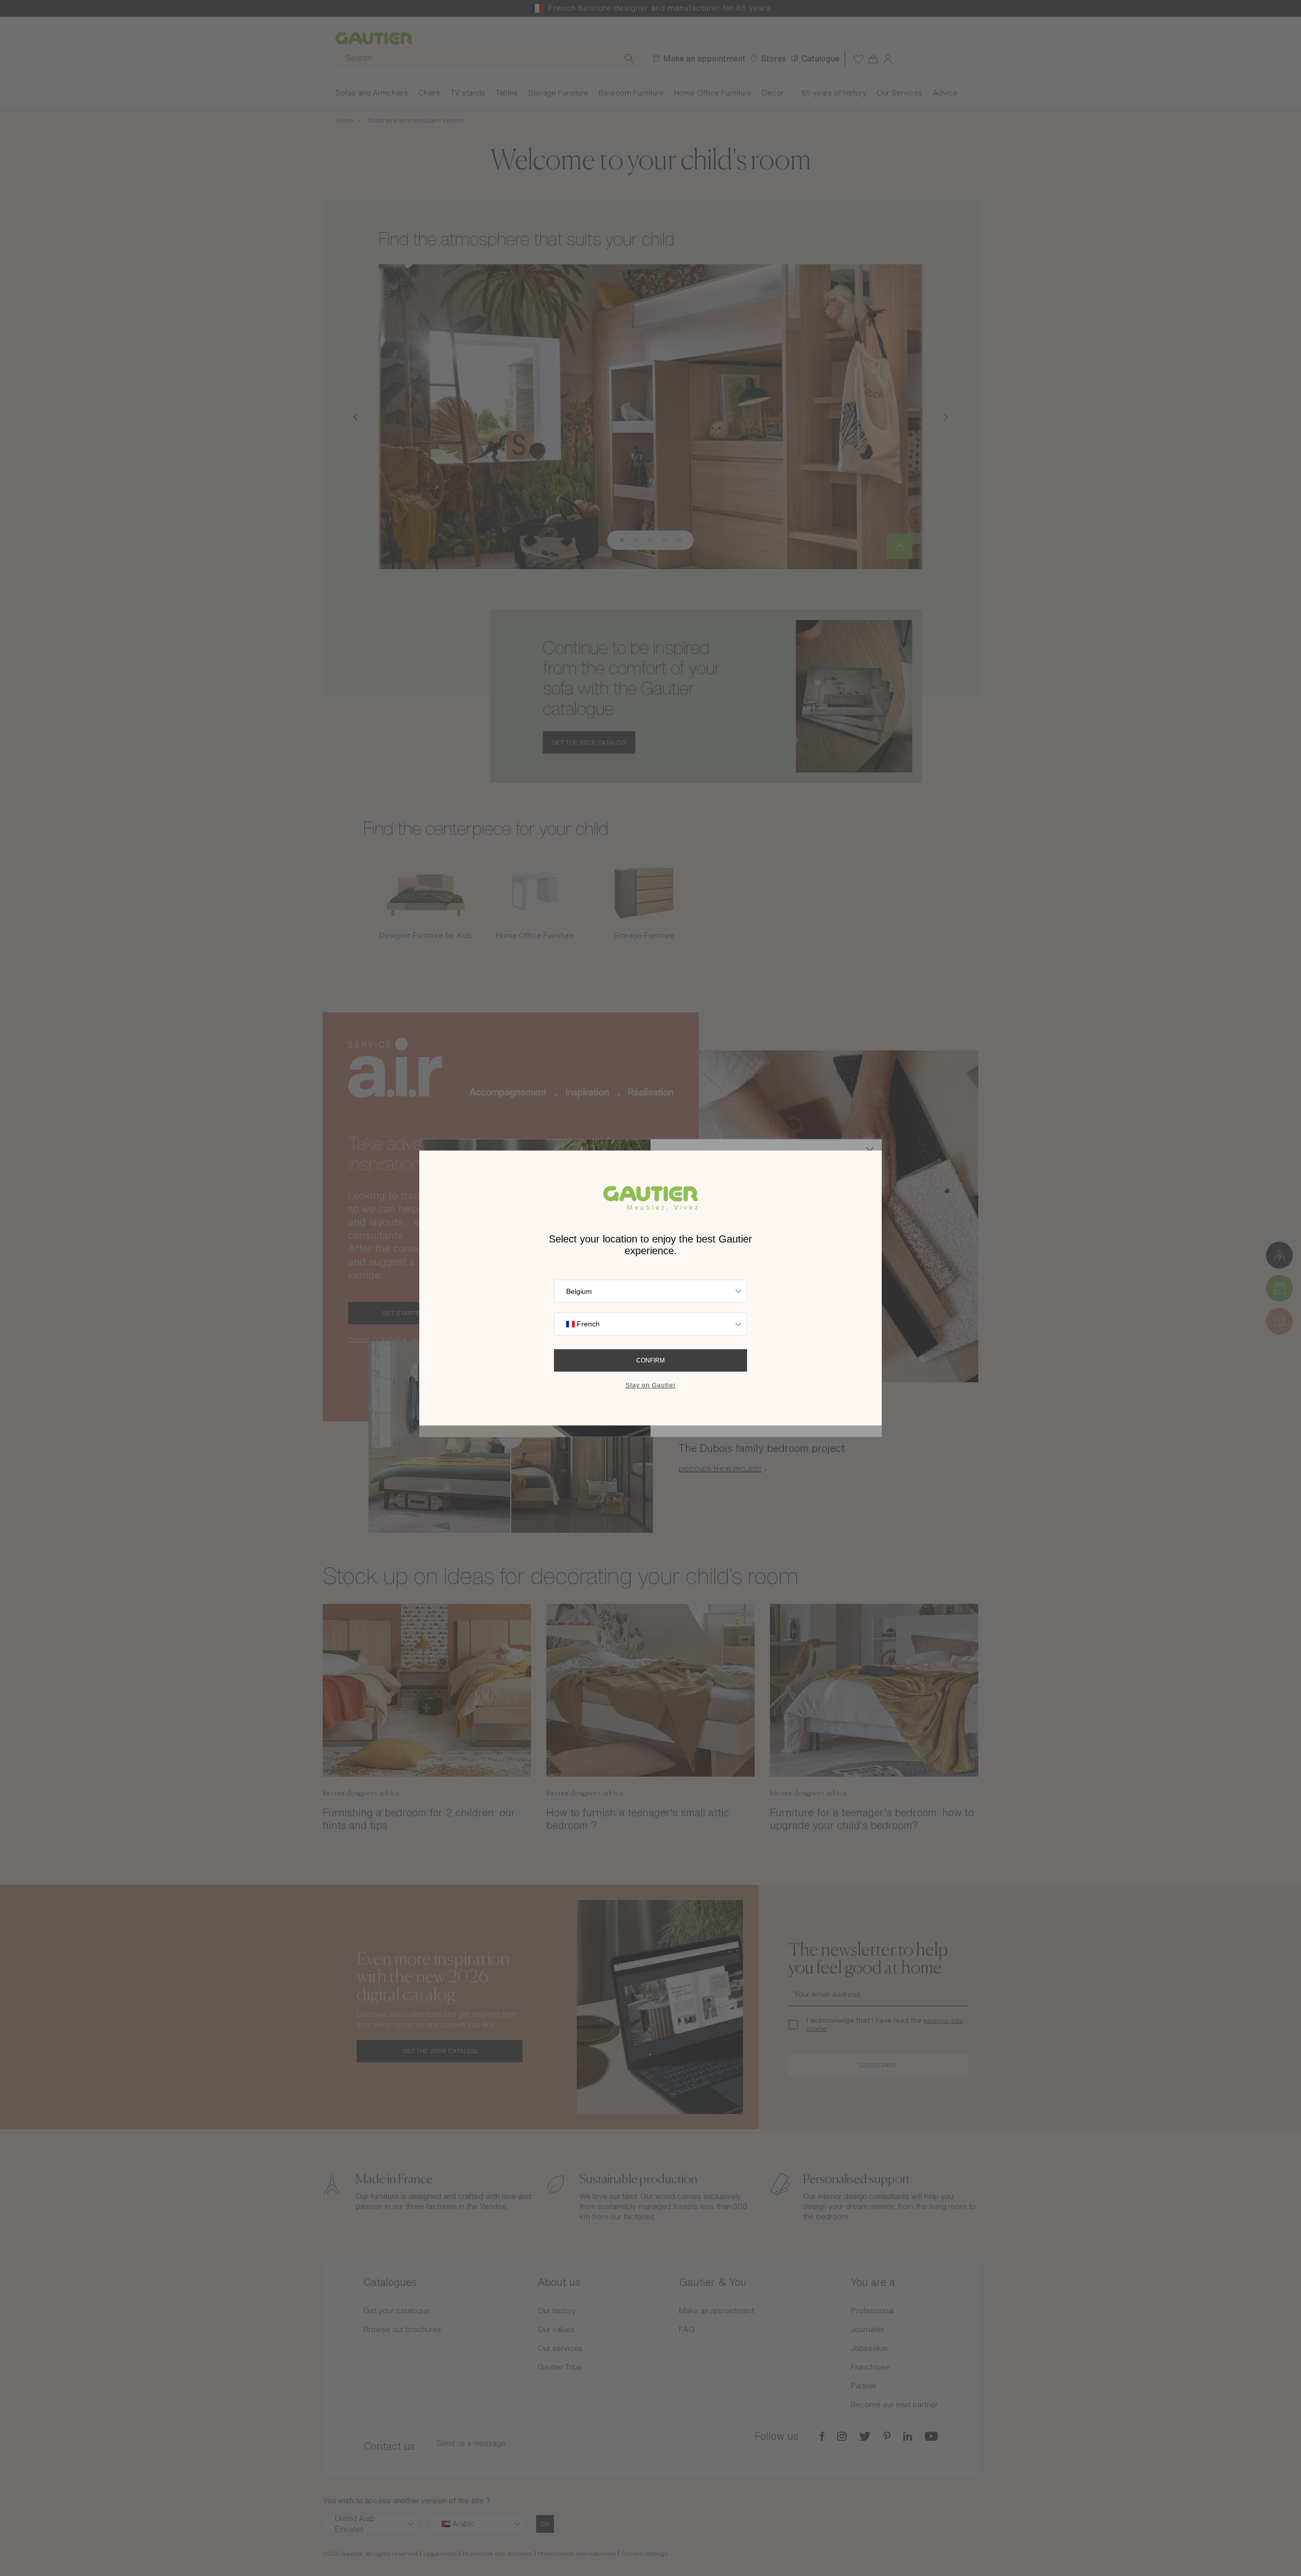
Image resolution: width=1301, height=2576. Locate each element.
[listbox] (650, 1291)
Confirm (650, 1360)
